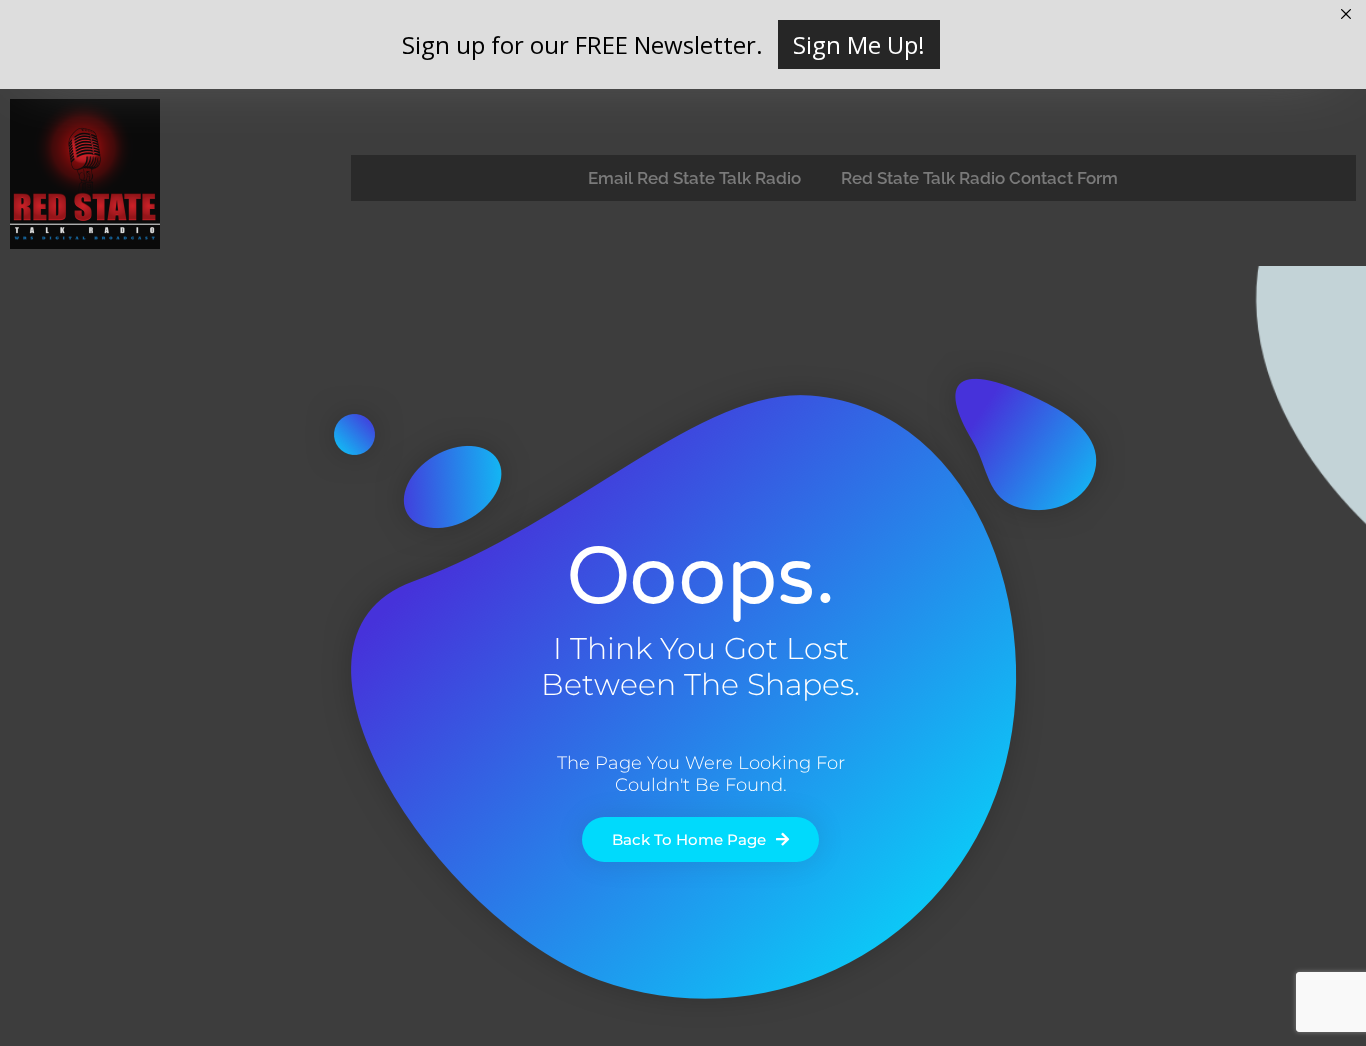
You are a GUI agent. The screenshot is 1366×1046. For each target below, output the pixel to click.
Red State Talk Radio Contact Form (979, 178)
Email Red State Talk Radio (694, 178)
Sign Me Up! (859, 44)
